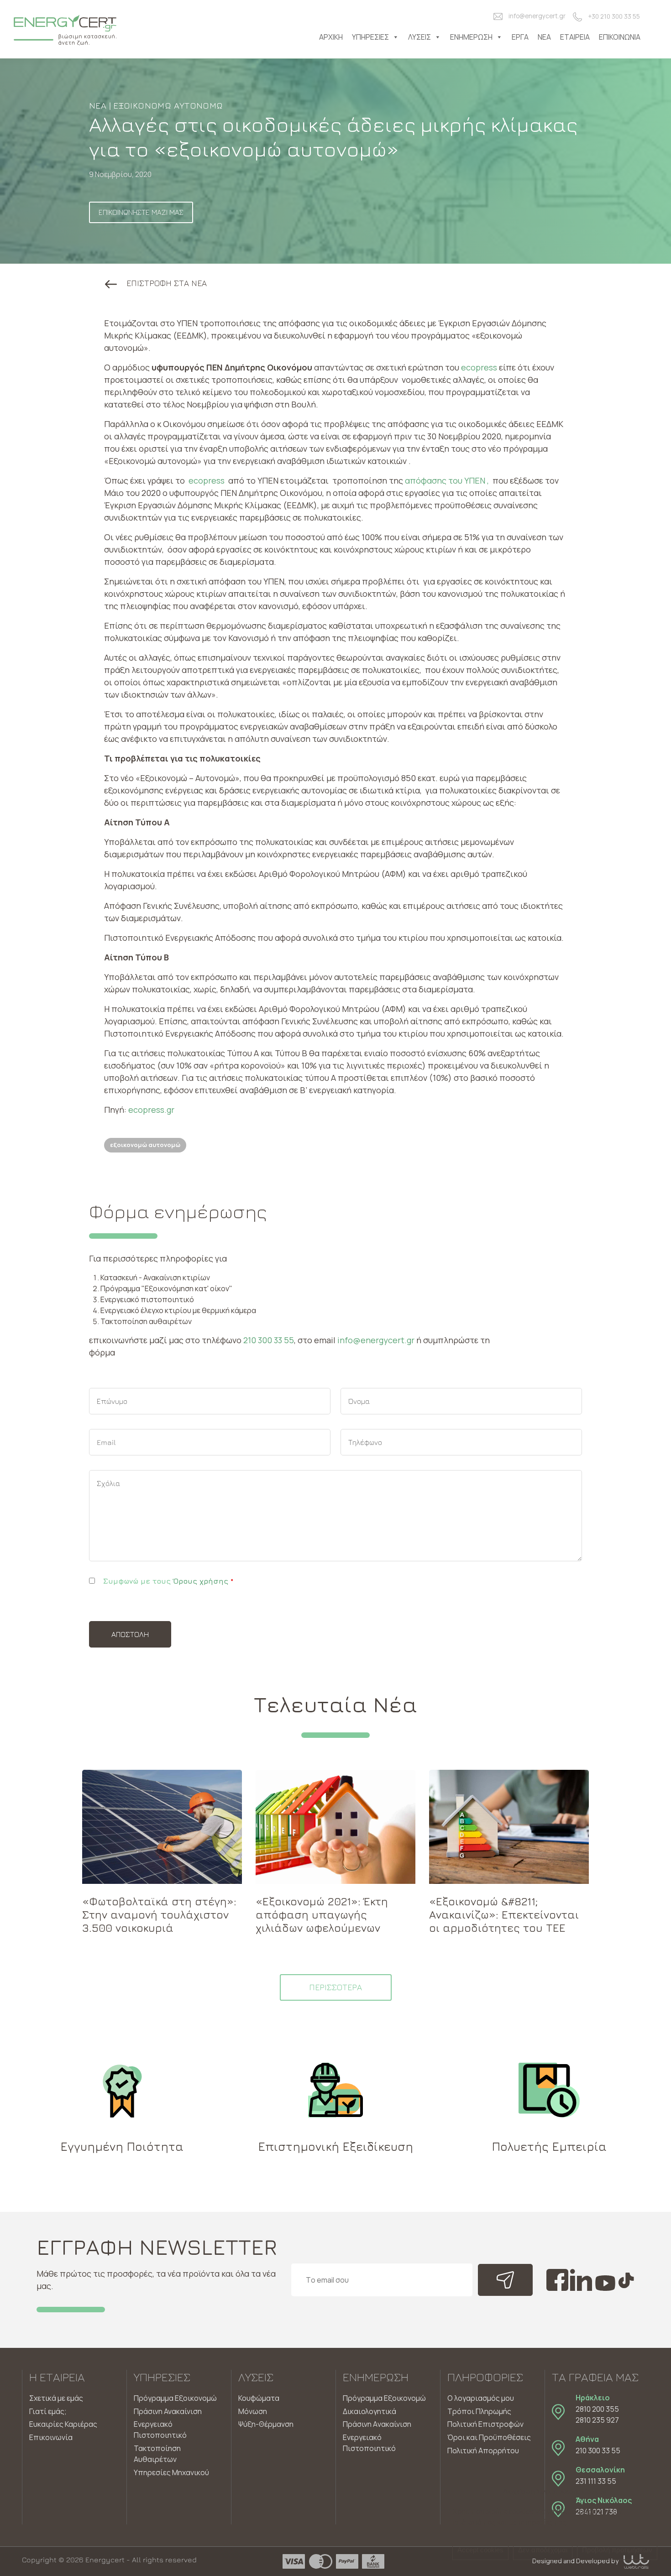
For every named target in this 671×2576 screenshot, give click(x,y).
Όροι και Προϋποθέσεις (489, 2437)
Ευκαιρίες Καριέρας (63, 2424)
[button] (156, 283)
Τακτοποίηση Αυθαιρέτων (157, 2454)
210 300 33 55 (269, 1340)
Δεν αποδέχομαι (543, 2550)
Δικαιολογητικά (370, 2411)
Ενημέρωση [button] (471, 37)
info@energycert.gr (537, 16)
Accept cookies (480, 2550)
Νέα (544, 37)
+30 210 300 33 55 (614, 16)
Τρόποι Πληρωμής (479, 2411)
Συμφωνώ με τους (168, 1581)
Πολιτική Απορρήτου (483, 2451)
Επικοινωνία (620, 37)
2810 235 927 (597, 2420)
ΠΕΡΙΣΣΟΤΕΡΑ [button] (335, 1987)
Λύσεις (419, 37)
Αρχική (331, 37)
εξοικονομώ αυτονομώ (145, 1145)
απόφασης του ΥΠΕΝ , (447, 480)
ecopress (480, 367)
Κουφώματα (259, 2398)
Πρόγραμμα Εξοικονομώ (175, 2398)
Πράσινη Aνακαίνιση (377, 2424)
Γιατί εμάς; (48, 2411)
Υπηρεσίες (370, 37)
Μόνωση (253, 2411)
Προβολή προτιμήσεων (617, 2550)
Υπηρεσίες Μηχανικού (171, 2472)
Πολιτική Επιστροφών (485, 2424)
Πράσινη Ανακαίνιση (168, 2411)
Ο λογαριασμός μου (481, 2398)
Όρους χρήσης (201, 1581)
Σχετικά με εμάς (56, 2398)
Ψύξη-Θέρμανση (266, 2424)
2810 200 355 (597, 2409)
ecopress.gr (151, 1110)
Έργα (520, 37)
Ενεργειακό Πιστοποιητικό (160, 2430)
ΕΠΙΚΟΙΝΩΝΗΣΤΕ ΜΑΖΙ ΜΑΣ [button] (141, 212)
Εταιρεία (575, 37)
